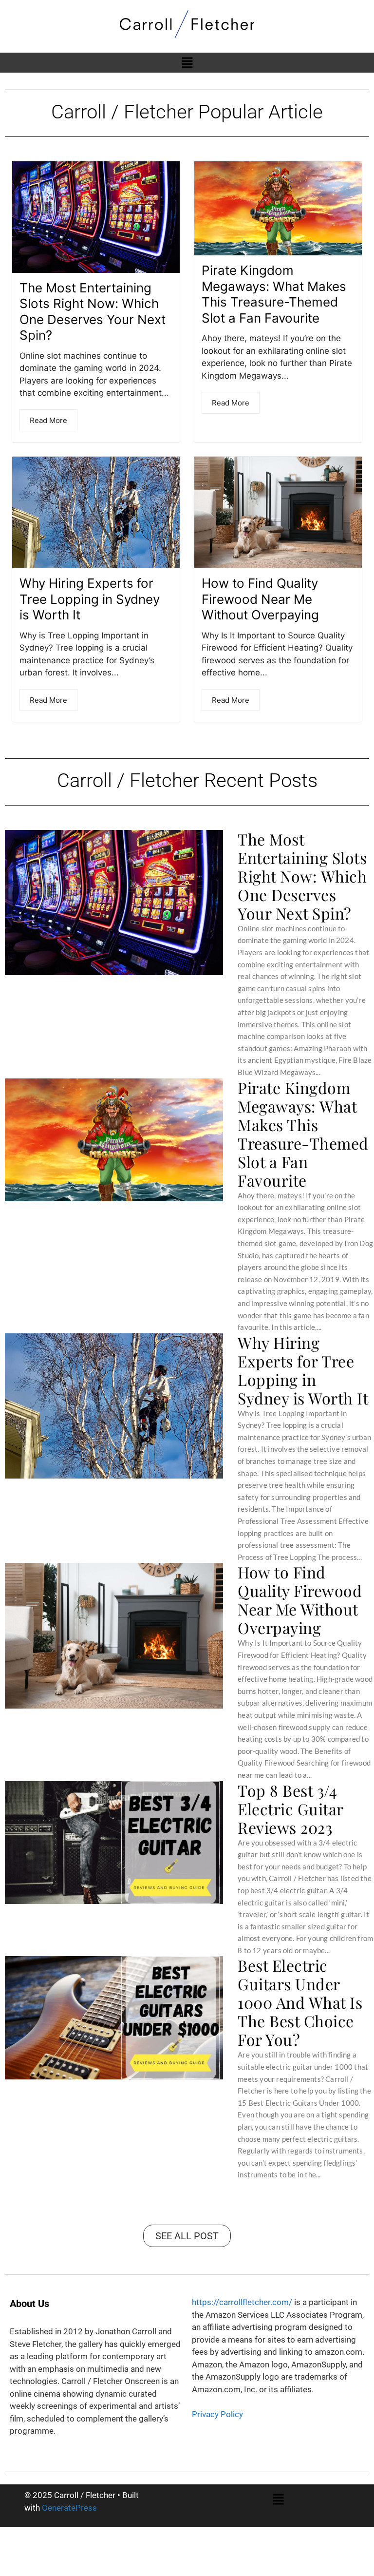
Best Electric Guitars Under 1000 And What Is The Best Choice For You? (300, 2002)
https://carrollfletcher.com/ (242, 2302)
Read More (48, 420)
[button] (187, 63)
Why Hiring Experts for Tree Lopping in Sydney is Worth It (90, 599)
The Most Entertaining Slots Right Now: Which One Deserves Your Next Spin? (93, 312)
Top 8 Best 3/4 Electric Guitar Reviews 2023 (290, 1809)
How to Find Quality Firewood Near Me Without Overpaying (260, 599)
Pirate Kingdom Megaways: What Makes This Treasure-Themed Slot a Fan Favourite (274, 294)
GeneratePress (69, 2508)
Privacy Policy (217, 2414)
